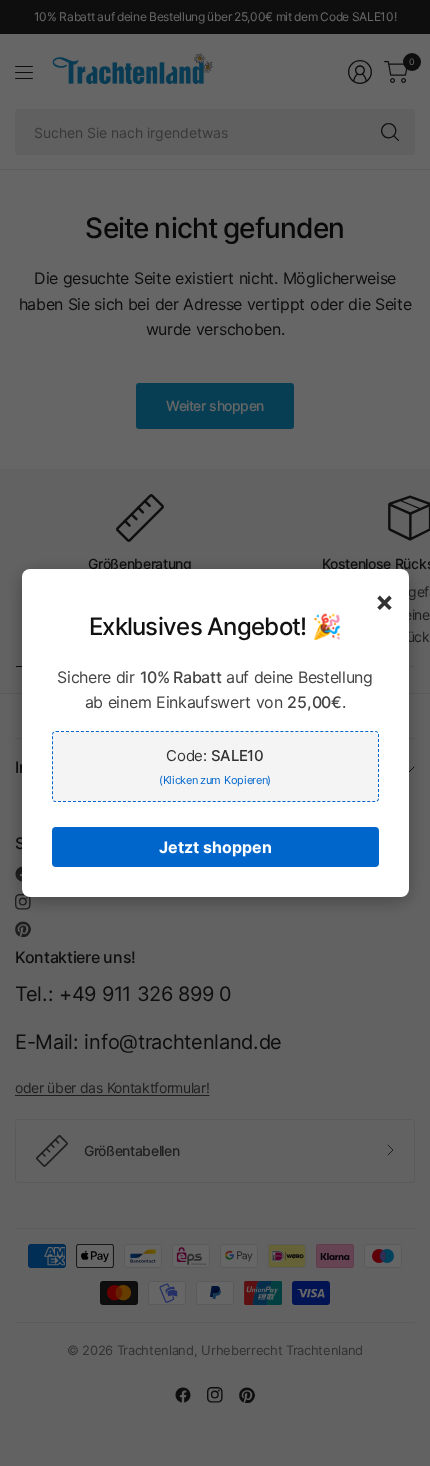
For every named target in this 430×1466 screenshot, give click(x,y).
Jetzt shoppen (215, 847)
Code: (215, 766)
